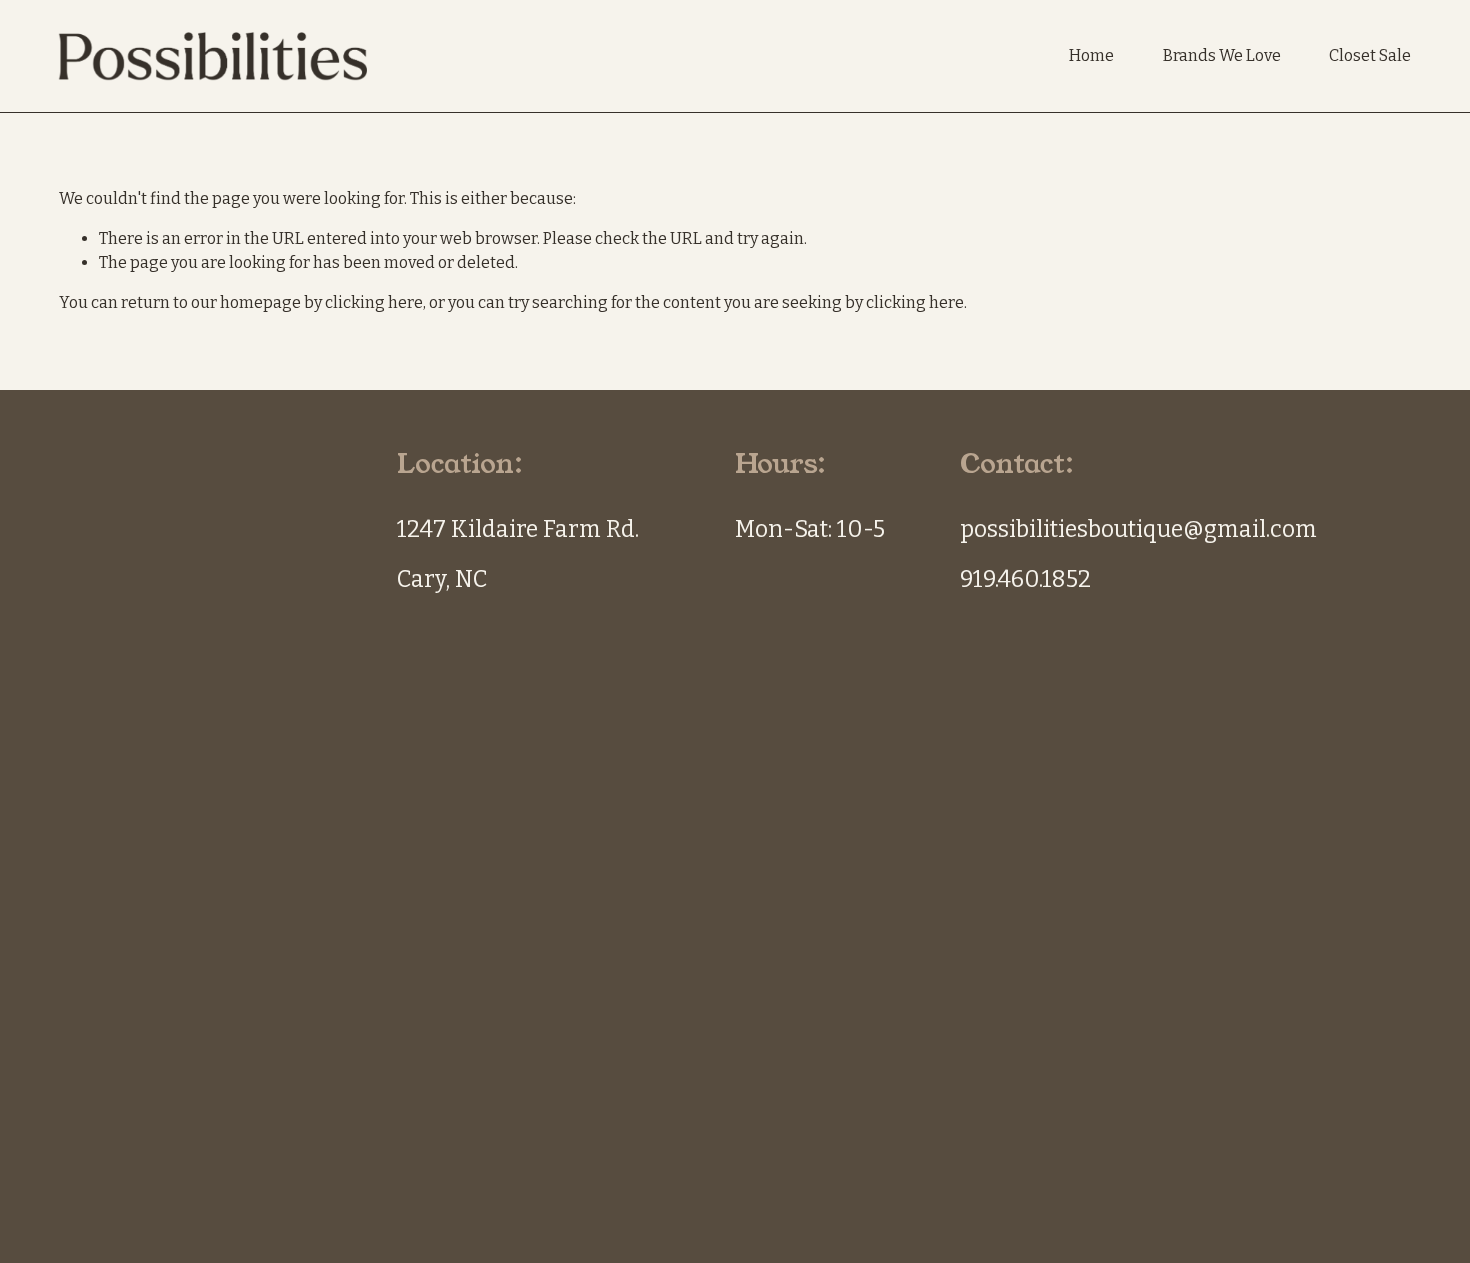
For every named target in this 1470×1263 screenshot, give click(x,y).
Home (1091, 55)
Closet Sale (1370, 55)
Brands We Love (1222, 55)
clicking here (374, 302)
